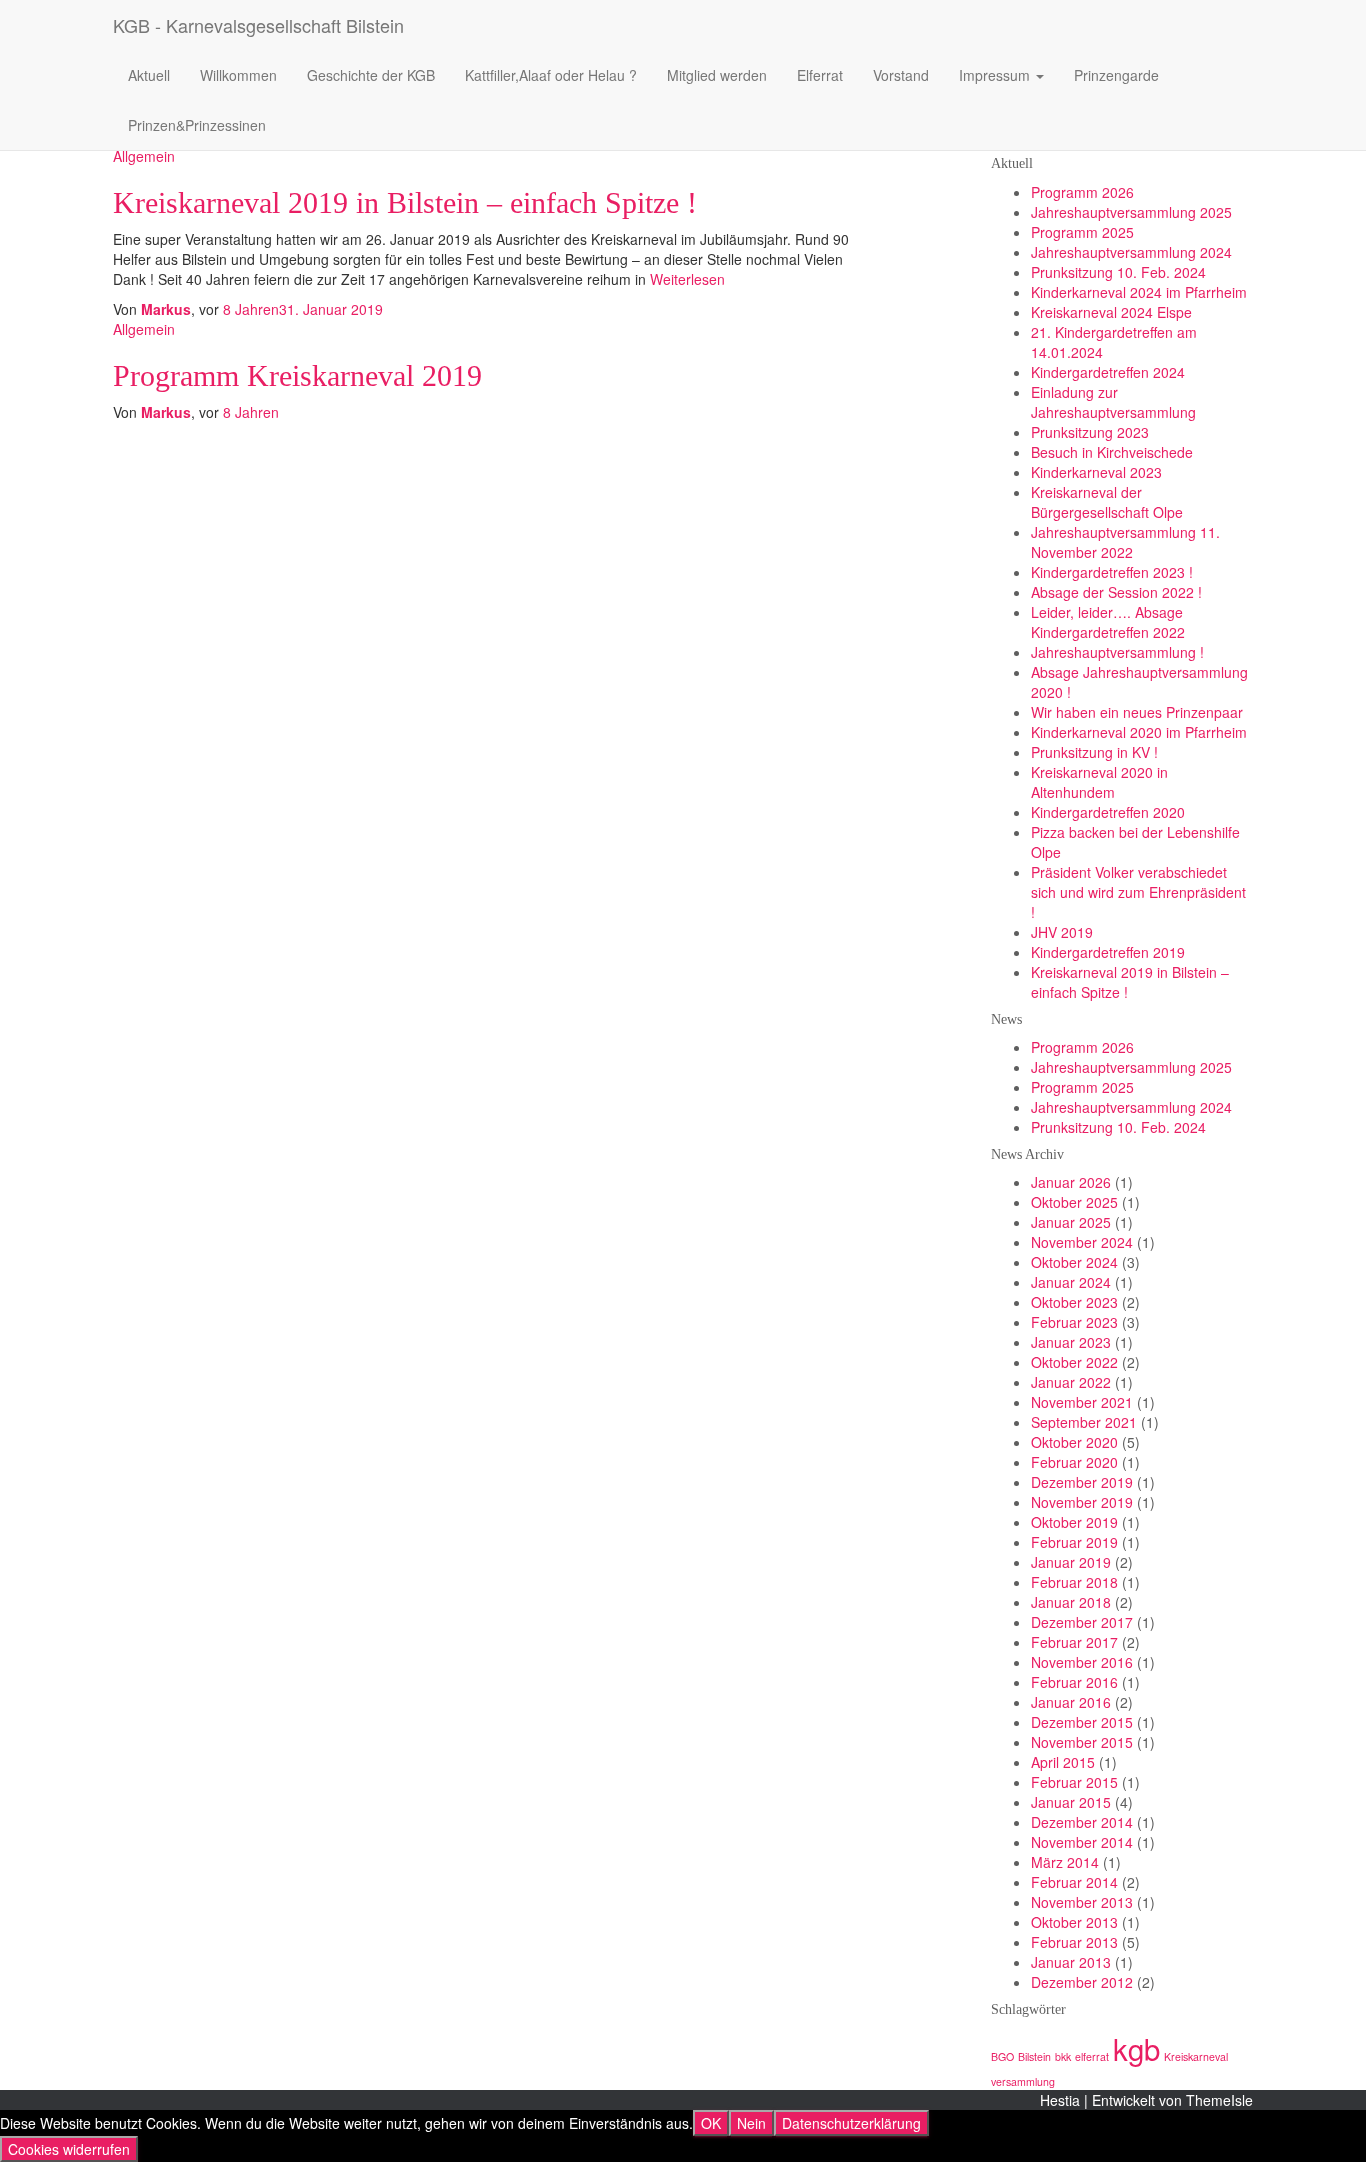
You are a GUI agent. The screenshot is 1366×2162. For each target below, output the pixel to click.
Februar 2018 (1074, 1582)
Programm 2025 (1082, 232)
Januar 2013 (1071, 1962)
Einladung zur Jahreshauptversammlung (1113, 402)
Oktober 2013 (1074, 1922)
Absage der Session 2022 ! (1116, 592)
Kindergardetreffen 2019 (1108, 952)
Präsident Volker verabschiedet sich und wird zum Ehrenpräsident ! (1138, 892)
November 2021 (1082, 1402)
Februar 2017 (1074, 1642)
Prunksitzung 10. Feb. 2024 (1118, 272)
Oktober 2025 (1074, 1202)
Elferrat (820, 75)
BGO (1002, 2056)
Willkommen (238, 75)
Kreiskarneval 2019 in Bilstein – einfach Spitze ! (405, 202)
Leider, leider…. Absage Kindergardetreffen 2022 (1108, 622)
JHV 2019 (1062, 932)
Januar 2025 (1071, 1222)
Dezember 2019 (1082, 1482)
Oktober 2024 (1074, 1262)
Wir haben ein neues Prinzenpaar (1137, 712)
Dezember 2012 (1082, 1982)
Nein (751, 2123)
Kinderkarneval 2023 (1096, 472)
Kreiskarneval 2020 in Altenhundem (1099, 782)
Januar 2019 (1071, 1562)
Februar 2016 (1074, 1682)
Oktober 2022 (1074, 1362)
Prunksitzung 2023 (1090, 432)
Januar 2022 (1071, 1382)
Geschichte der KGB (371, 75)
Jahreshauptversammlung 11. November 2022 (1125, 542)
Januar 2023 (1071, 1342)
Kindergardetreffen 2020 (1108, 812)
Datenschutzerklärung (851, 2123)
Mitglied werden (717, 75)
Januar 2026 (1071, 1182)
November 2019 (1082, 1502)
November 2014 (1082, 1842)
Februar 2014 (1074, 1882)
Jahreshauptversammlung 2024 (1131, 252)
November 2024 (1082, 1242)
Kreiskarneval (1196, 2056)
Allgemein (144, 156)
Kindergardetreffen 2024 (1108, 372)
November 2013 (1082, 1902)
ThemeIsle (1219, 2100)
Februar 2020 (1074, 1462)
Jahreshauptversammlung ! (1117, 652)
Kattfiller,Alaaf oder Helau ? (551, 75)
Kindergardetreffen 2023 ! (1112, 572)
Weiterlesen (685, 279)
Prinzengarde (1116, 75)
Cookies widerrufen (69, 2149)
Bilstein (1034, 2056)
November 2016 (1082, 1662)
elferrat (1092, 2056)
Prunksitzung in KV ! (1094, 752)
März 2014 (1065, 1862)
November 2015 (1082, 1742)
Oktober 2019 (1074, 1522)
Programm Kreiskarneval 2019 (297, 375)
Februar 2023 (1074, 1322)
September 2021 (1084, 1422)
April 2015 (1063, 1762)
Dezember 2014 (1082, 1822)
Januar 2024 (1071, 1282)
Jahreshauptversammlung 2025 (1131, 212)
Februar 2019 (1074, 1542)
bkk (1063, 2056)
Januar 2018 (1071, 1602)
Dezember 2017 (1082, 1622)
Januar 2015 (1071, 1802)
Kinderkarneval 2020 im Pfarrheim (1139, 732)
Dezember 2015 (1082, 1722)
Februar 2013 (1074, 1942)
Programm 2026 (1082, 192)
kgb (1136, 2048)
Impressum (996, 75)
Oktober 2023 (1074, 1302)
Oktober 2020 (1074, 1442)
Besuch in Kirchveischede (1112, 452)
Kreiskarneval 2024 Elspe (1111, 312)
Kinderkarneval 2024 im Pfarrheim (1139, 292)
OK (711, 2123)
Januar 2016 (1071, 1702)
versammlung (1023, 2081)
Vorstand (901, 75)
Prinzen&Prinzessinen (197, 125)
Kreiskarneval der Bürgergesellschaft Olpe (1107, 502)
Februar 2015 (1074, 1782)
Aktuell (149, 75)
